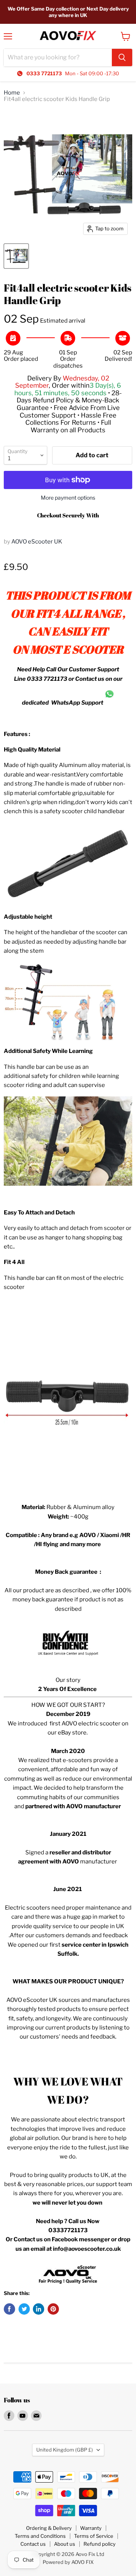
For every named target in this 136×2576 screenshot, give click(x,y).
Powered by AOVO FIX (68, 2562)
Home (12, 93)
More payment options (68, 498)
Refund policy (100, 2544)
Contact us (33, 2544)
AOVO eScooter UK (37, 542)
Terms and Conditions (40, 2536)
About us (65, 2544)
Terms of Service (94, 2536)
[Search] (122, 57)
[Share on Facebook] (9, 2309)
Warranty (91, 2528)
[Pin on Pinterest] (53, 2309)
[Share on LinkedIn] (39, 2309)
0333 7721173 (47, 679)
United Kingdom (65, 2450)
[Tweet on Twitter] (24, 2309)
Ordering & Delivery (49, 2528)
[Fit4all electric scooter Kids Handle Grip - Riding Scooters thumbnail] (16, 256)
